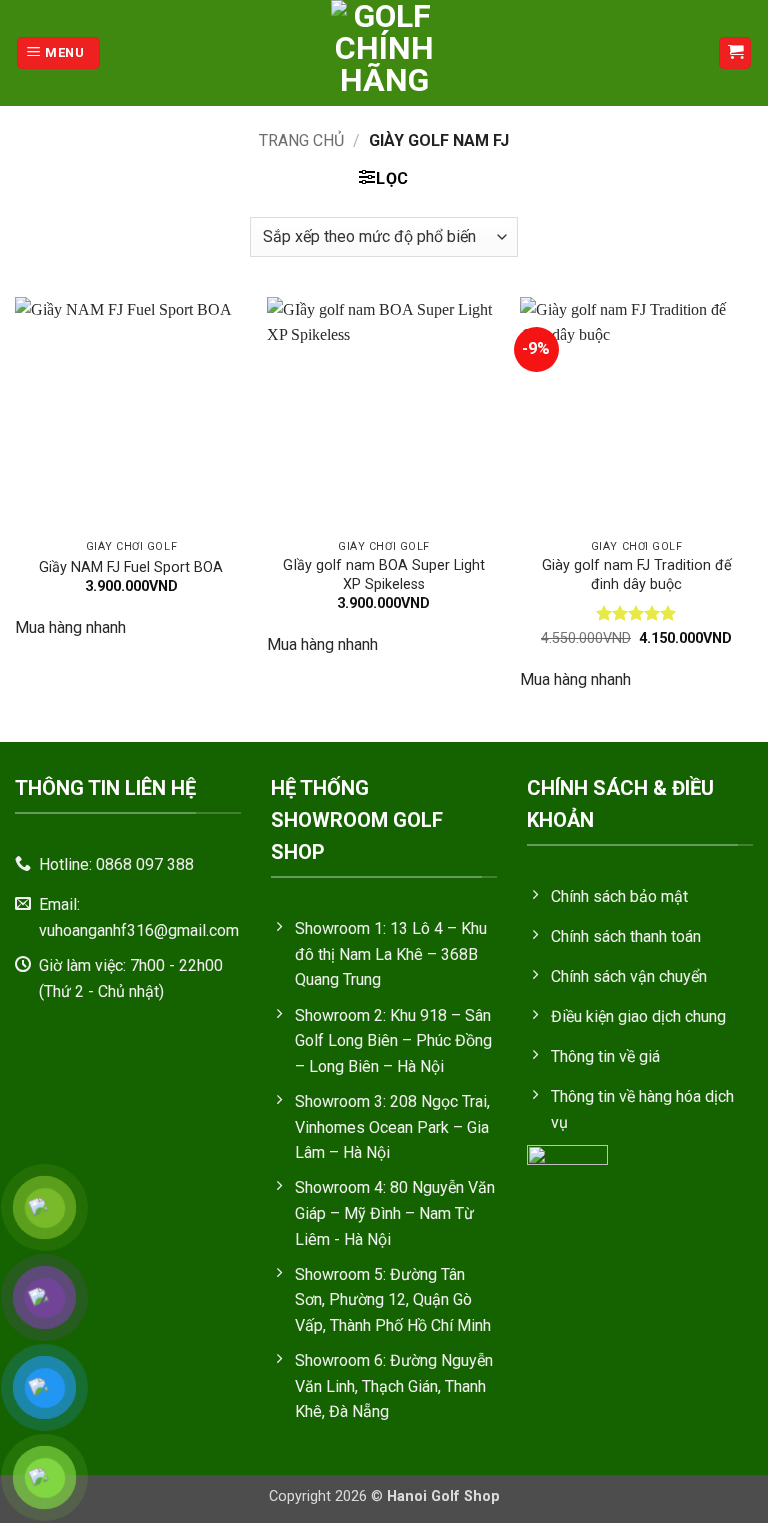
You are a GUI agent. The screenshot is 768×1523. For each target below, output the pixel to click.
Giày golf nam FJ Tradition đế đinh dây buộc (637, 575)
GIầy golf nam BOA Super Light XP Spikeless (384, 575)
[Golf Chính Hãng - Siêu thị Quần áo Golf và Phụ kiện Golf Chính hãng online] (384, 53)
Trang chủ (301, 140)
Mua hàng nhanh (70, 627)
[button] (58, 53)
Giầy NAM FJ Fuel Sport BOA (131, 567)
